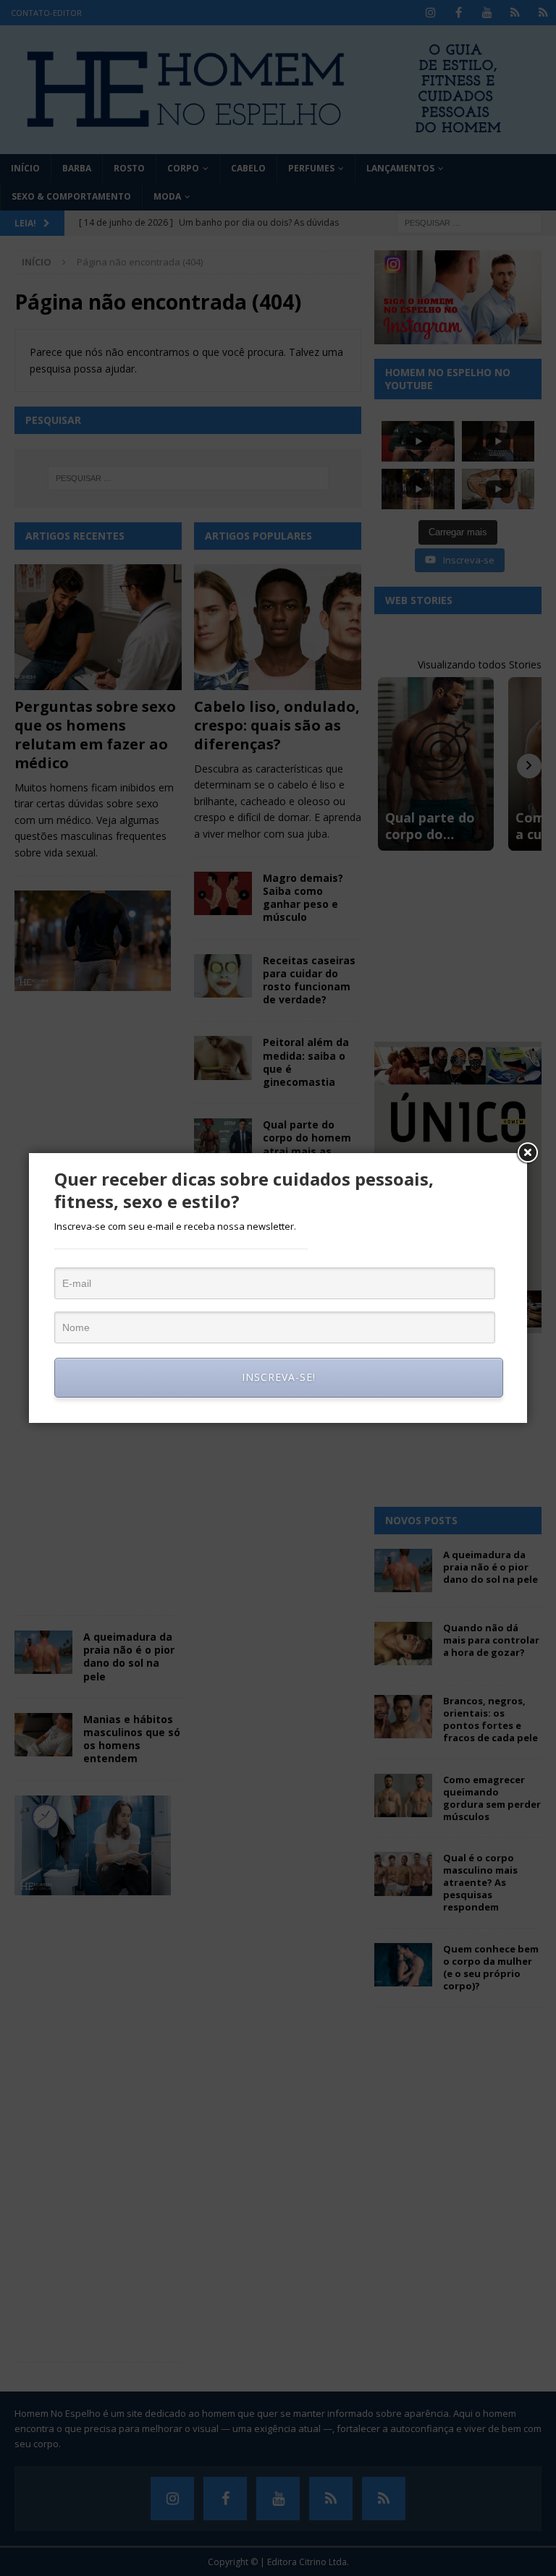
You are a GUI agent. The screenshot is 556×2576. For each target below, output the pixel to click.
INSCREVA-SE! (279, 1377)
